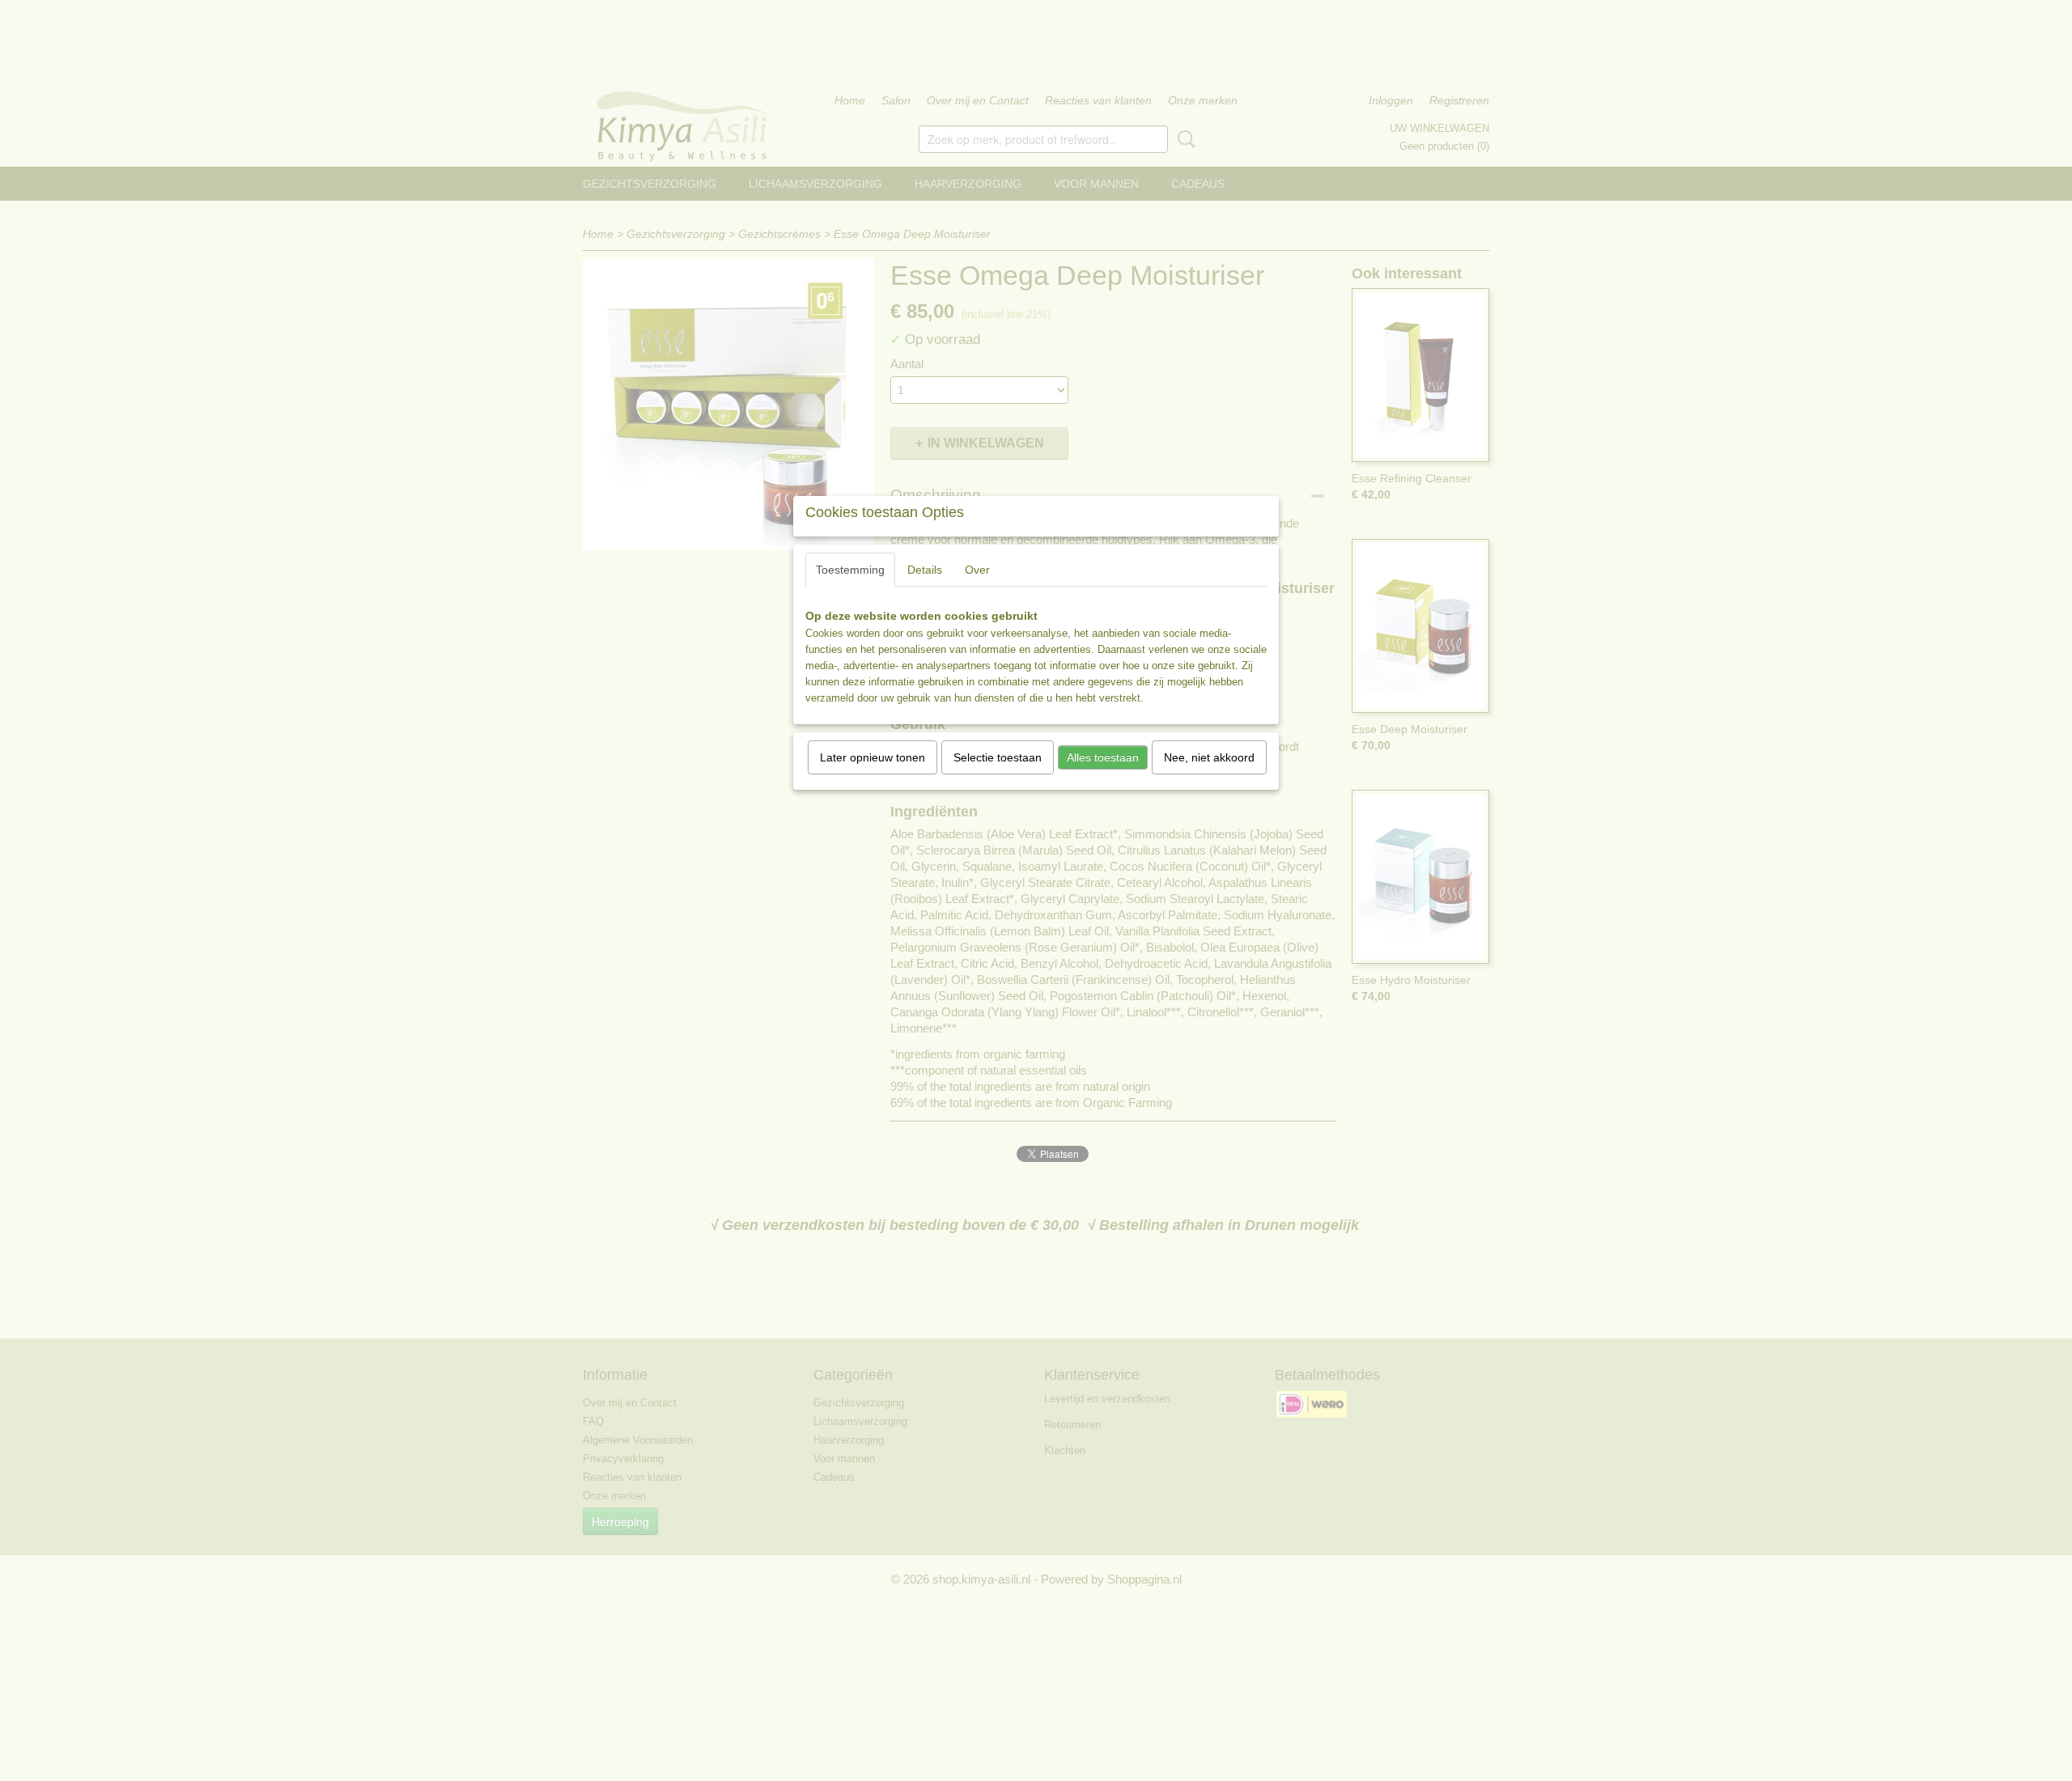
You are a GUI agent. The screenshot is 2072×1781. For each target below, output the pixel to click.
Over (977, 570)
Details (925, 570)
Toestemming (850, 570)
